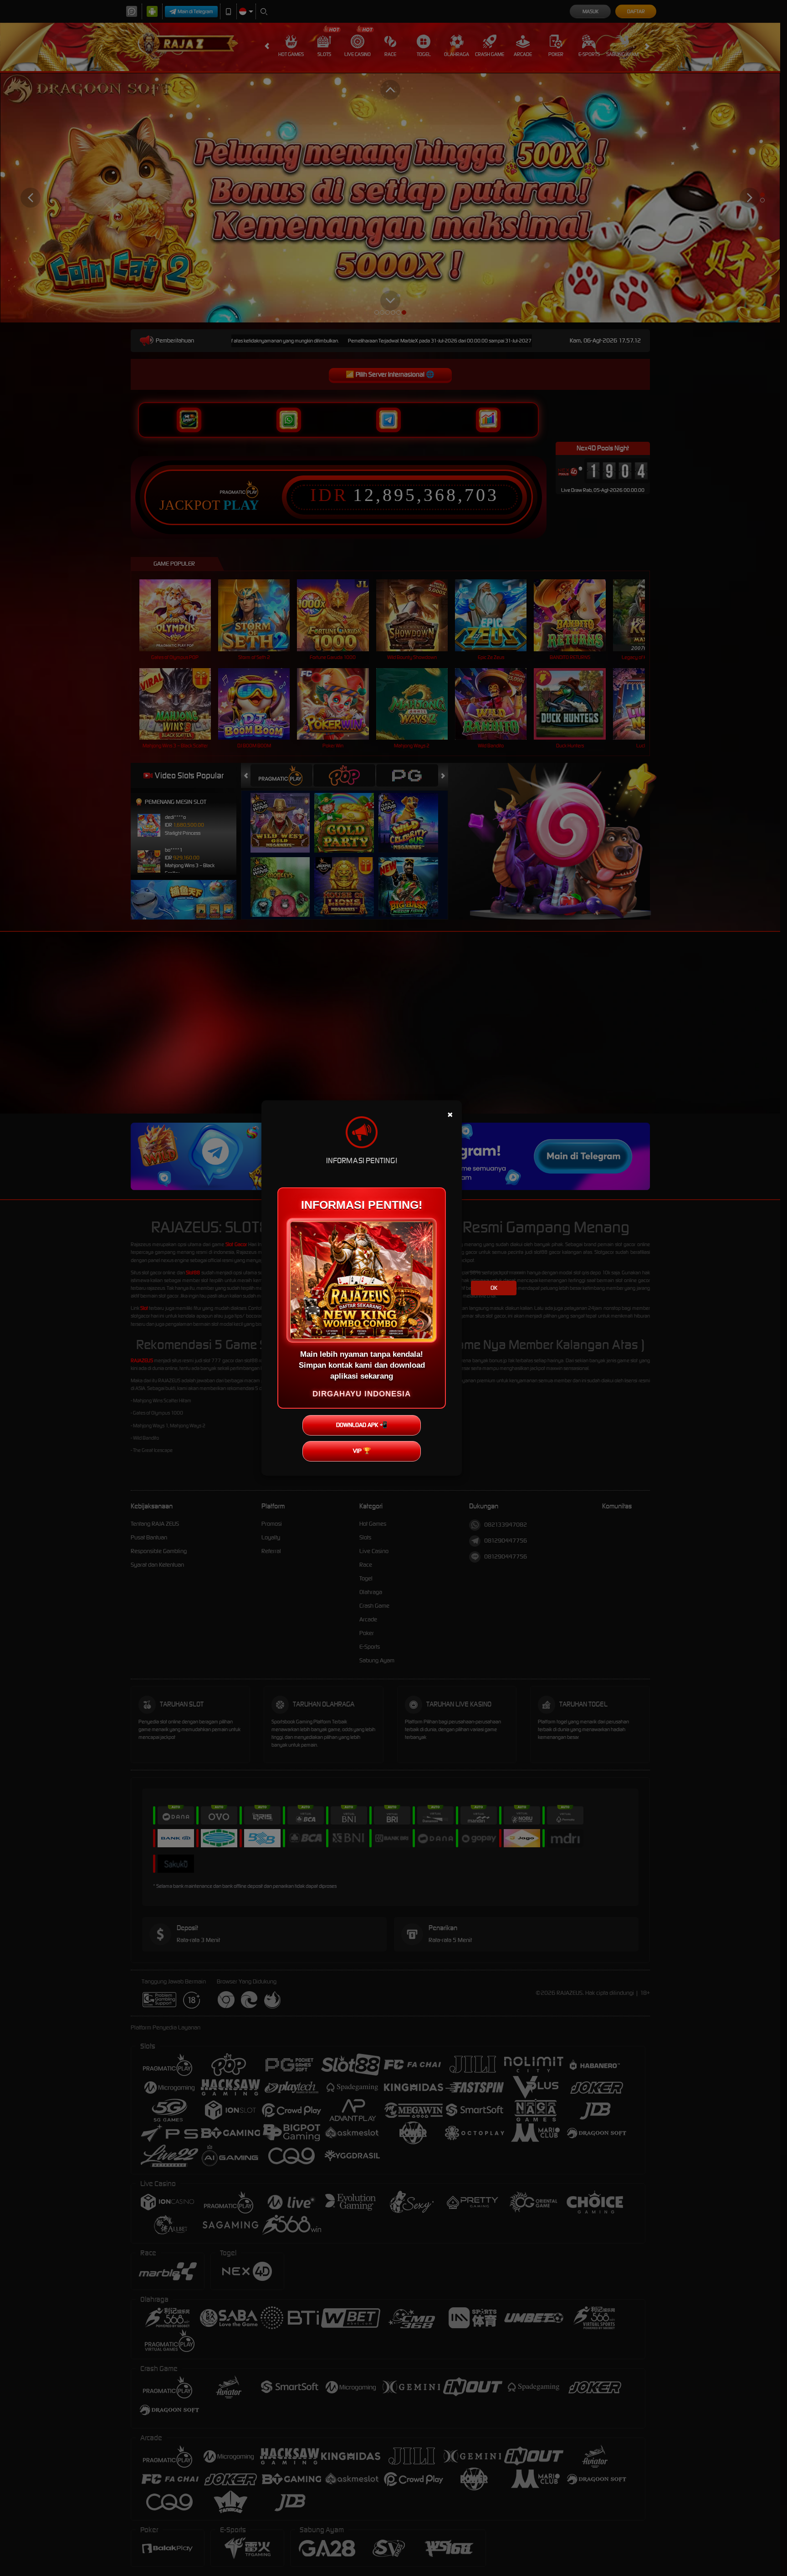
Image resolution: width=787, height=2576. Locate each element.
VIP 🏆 (362, 1451)
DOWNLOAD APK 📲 (362, 1425)
